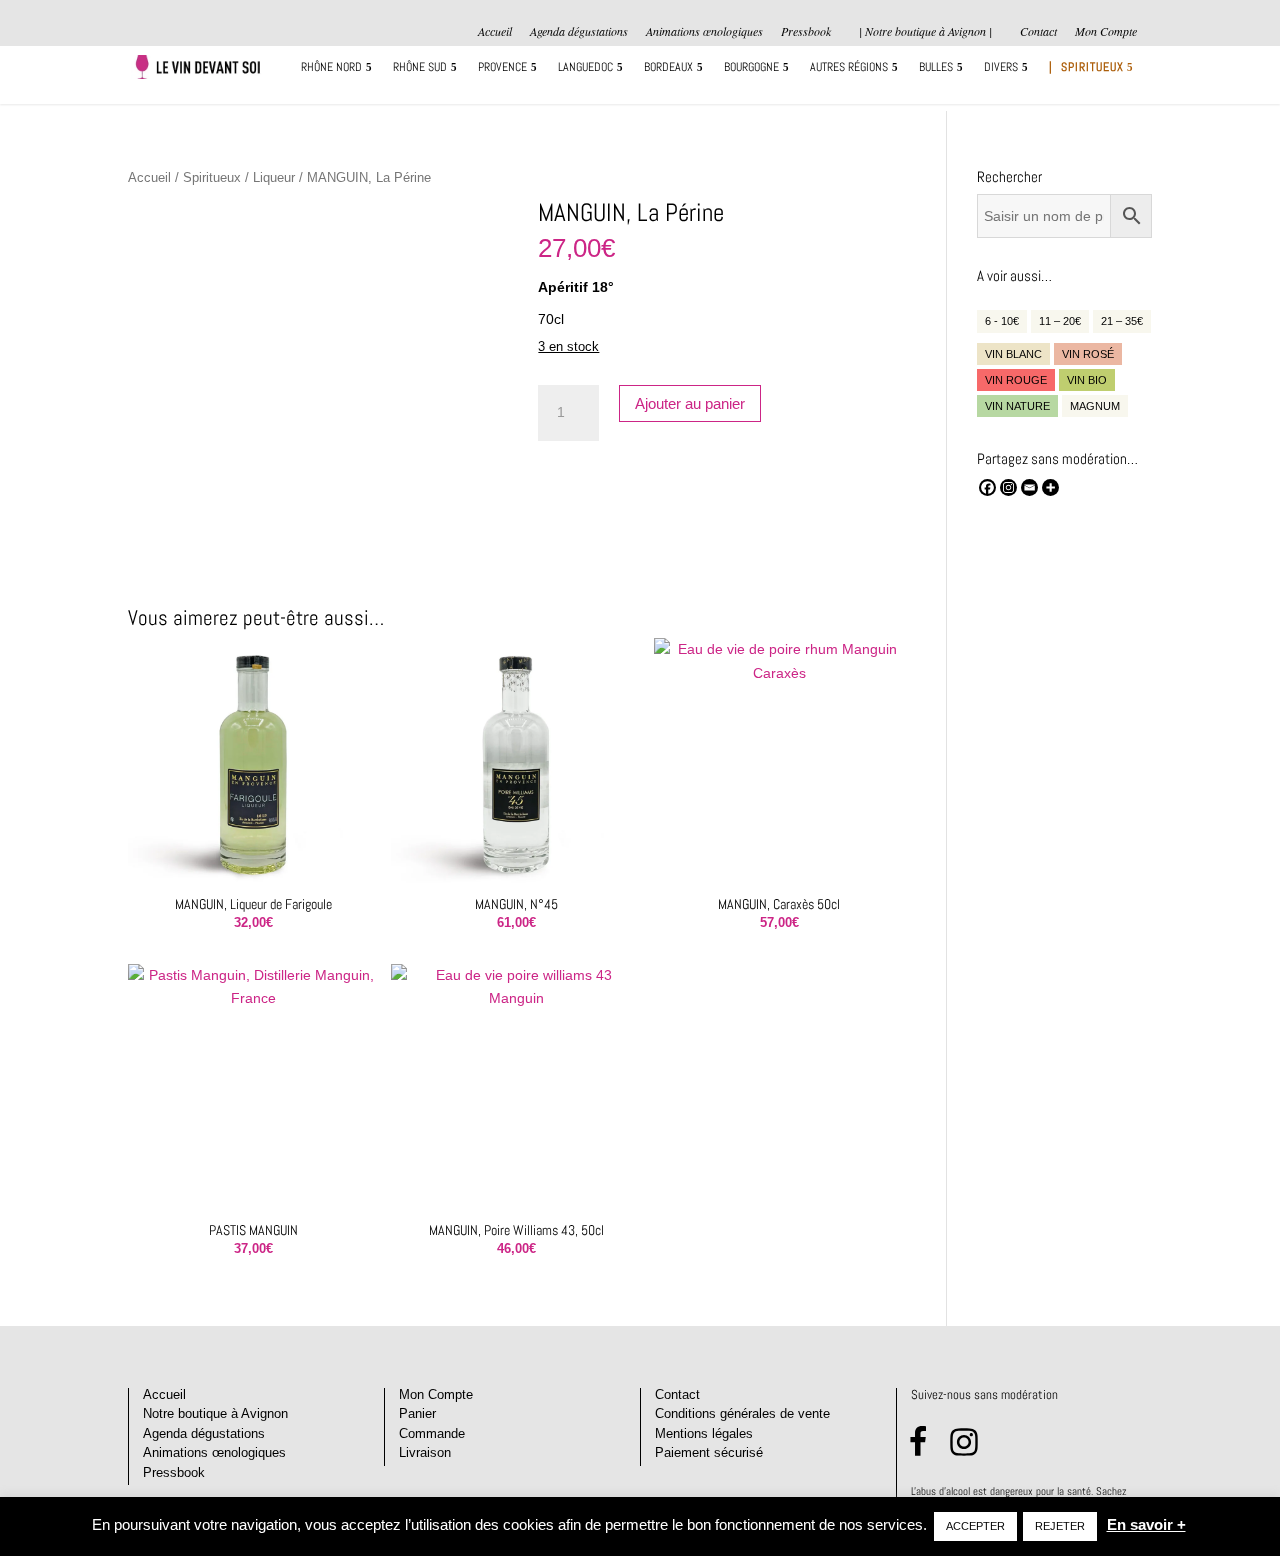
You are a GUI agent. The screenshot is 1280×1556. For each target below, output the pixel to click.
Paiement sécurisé (709, 1452)
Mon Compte (1106, 32)
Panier (417, 1413)
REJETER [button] (1060, 1526)
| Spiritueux (1086, 67)
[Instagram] (1008, 487)
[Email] (1029, 487)
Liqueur (274, 177)
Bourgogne (751, 67)
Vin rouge (1016, 380)
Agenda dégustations (579, 32)
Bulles (936, 67)
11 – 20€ (1060, 321)
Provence (502, 67)
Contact (1038, 32)
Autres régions (849, 67)
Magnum (1095, 406)
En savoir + (1146, 1524)
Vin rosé (1088, 354)
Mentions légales (704, 1433)
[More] (1050, 487)
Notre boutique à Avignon (215, 1413)
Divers (1001, 67)
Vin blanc (1013, 354)
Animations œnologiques (704, 32)
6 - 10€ (1002, 321)
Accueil (495, 32)
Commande (432, 1433)
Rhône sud (420, 67)
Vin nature (1017, 406)
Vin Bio (1087, 380)
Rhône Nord (331, 67)
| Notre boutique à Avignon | (925, 31)
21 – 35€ (1122, 321)
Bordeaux (668, 67)
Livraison (425, 1452)
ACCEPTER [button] (975, 1526)
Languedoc (585, 67)
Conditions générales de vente (742, 1413)
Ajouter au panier (690, 403)
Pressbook (806, 32)
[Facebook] (987, 487)
